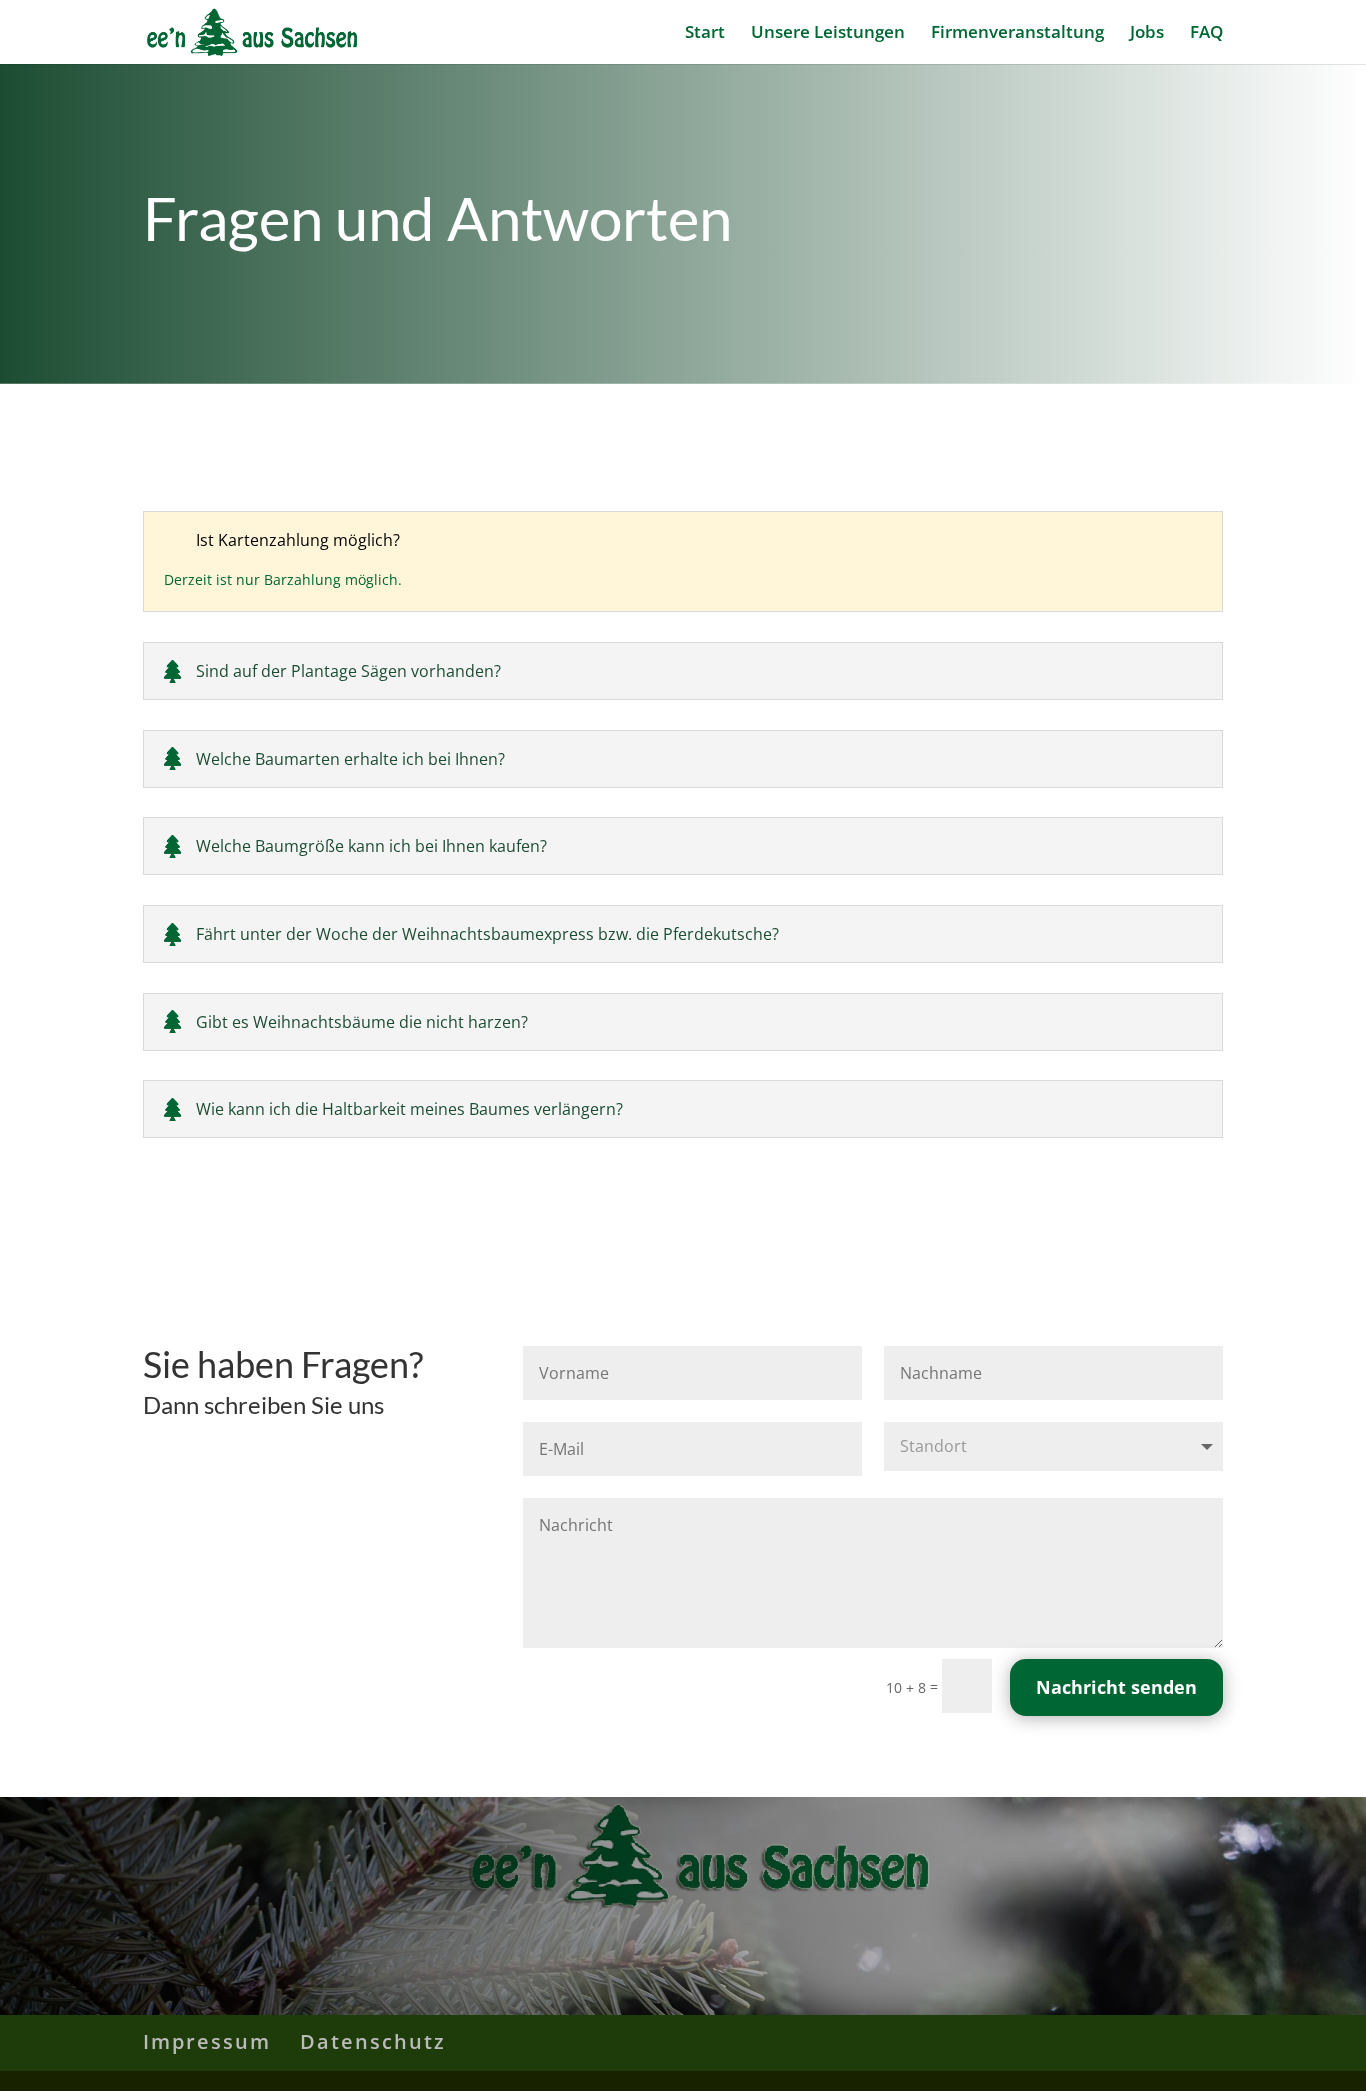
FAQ (1206, 34)
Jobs (1147, 34)
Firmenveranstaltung (1017, 34)
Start (705, 34)
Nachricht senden (1116, 1687)
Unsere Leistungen (828, 34)
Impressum (207, 2041)
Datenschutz (373, 2041)
